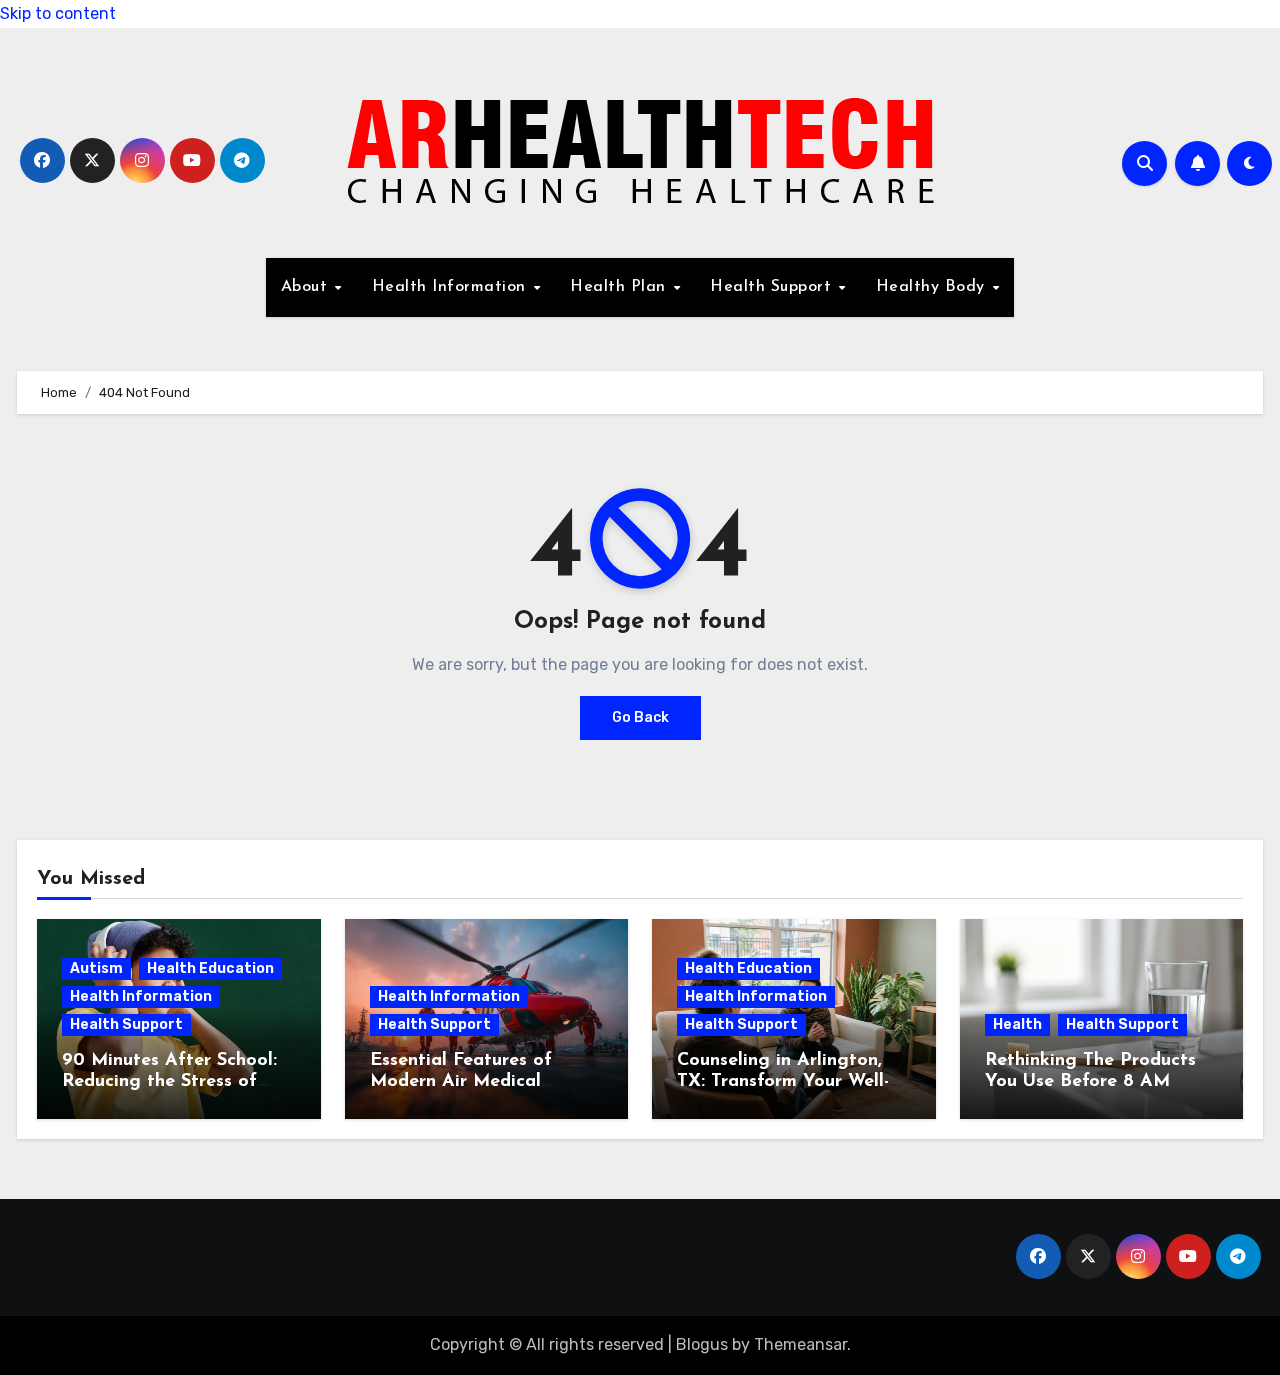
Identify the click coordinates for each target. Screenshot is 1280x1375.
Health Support (773, 287)
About (307, 287)
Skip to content (58, 13)
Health (1017, 1024)
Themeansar (800, 1344)
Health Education (210, 968)
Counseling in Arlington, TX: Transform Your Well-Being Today (783, 1082)
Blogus (702, 1344)
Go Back (640, 717)
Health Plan (620, 287)
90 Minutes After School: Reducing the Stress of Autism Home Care (169, 1082)
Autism (96, 968)
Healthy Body (933, 287)
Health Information (452, 287)
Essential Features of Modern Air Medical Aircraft (461, 1082)
